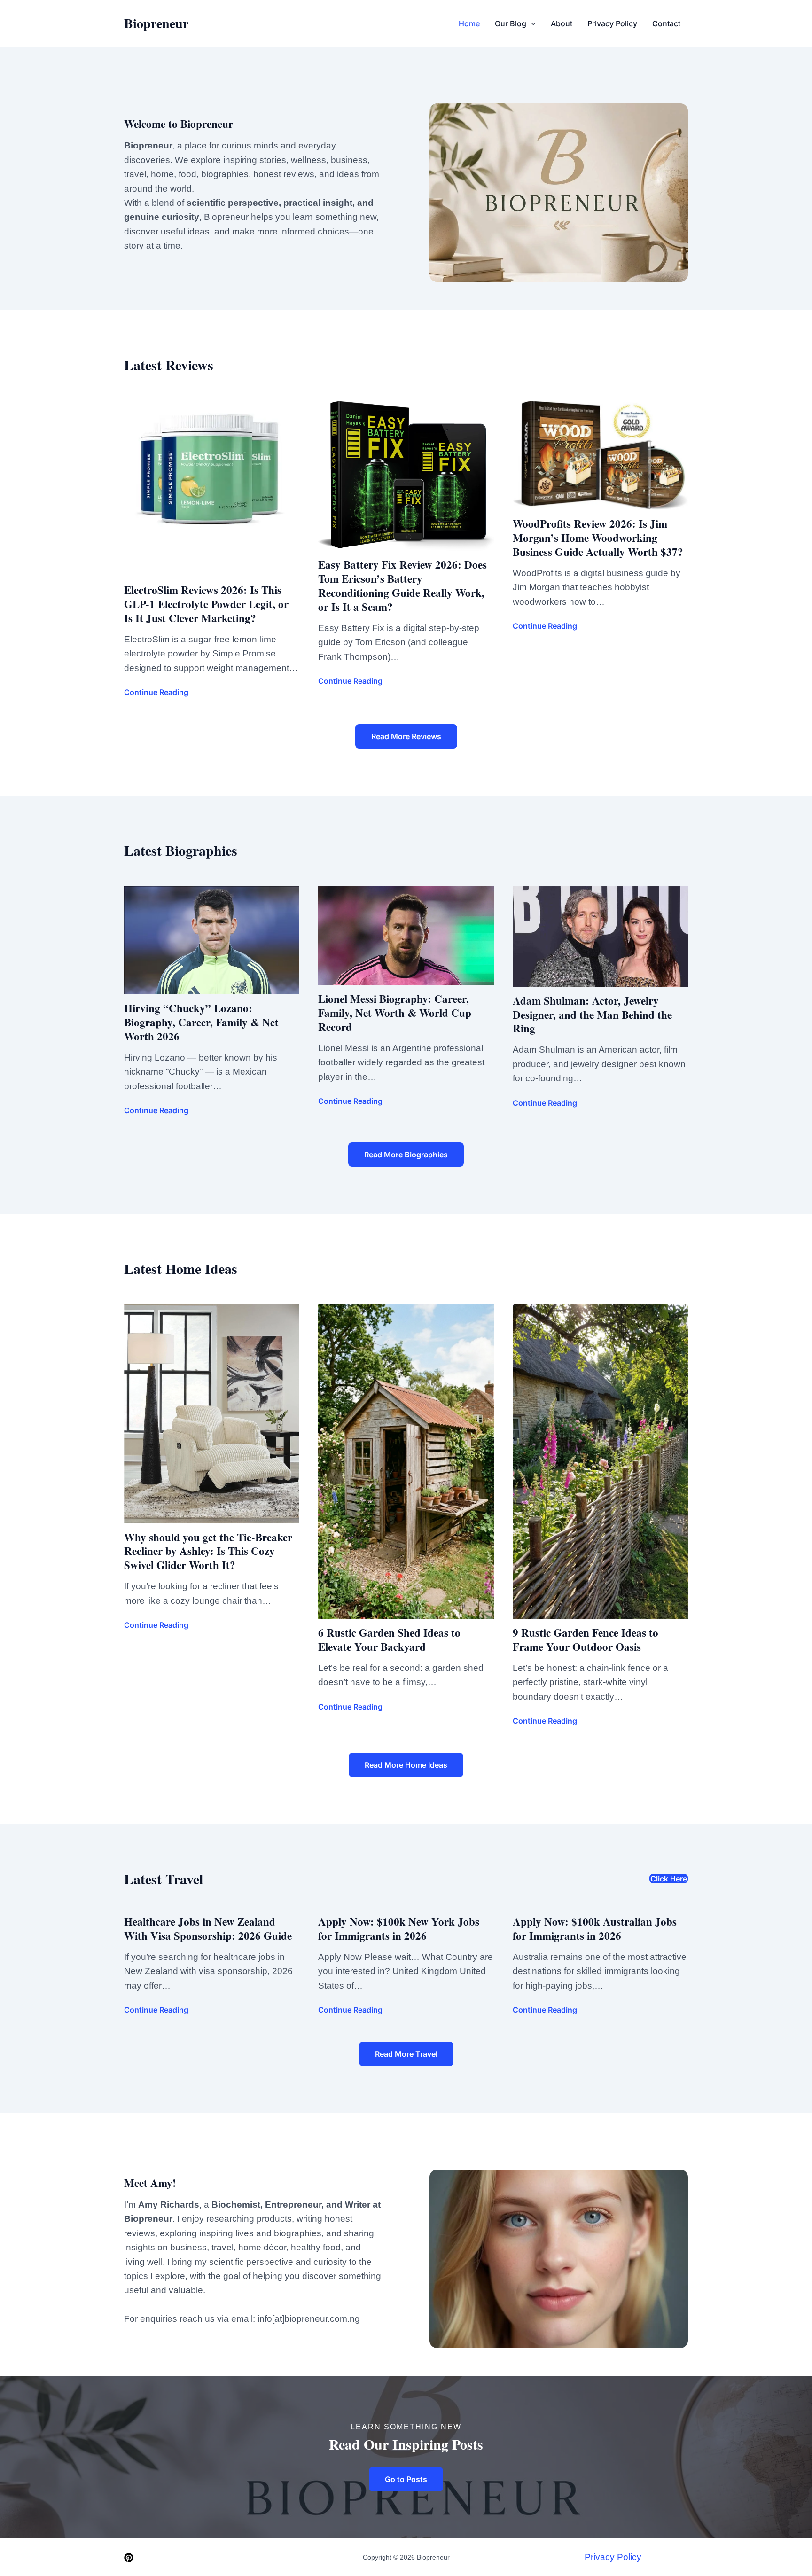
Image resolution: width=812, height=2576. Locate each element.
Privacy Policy (612, 23)
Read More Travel (406, 2054)
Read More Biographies (406, 1155)
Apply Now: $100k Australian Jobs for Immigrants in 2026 (595, 1928)
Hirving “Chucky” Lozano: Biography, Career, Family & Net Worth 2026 (201, 1022)
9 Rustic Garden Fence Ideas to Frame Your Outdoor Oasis (586, 1639)
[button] (531, 23)
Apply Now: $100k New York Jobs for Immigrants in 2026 (399, 1928)
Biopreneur (156, 23)
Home (469, 23)
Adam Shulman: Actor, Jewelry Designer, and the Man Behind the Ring (592, 1015)
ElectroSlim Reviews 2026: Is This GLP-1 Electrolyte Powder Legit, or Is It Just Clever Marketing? (206, 604)
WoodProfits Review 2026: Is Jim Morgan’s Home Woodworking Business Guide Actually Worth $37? (598, 538)
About (562, 23)
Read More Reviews (406, 736)
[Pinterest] (129, 2558)
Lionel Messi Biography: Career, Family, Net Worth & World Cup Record (395, 1013)
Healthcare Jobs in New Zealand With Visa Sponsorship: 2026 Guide (208, 1928)
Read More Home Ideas (406, 1765)
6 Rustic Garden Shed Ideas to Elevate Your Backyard (389, 1639)
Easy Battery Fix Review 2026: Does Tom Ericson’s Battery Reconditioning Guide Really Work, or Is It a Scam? (402, 585)
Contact (666, 23)
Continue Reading (156, 692)
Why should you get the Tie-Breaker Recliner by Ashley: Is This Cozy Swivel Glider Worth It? (208, 1551)
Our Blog (511, 23)
